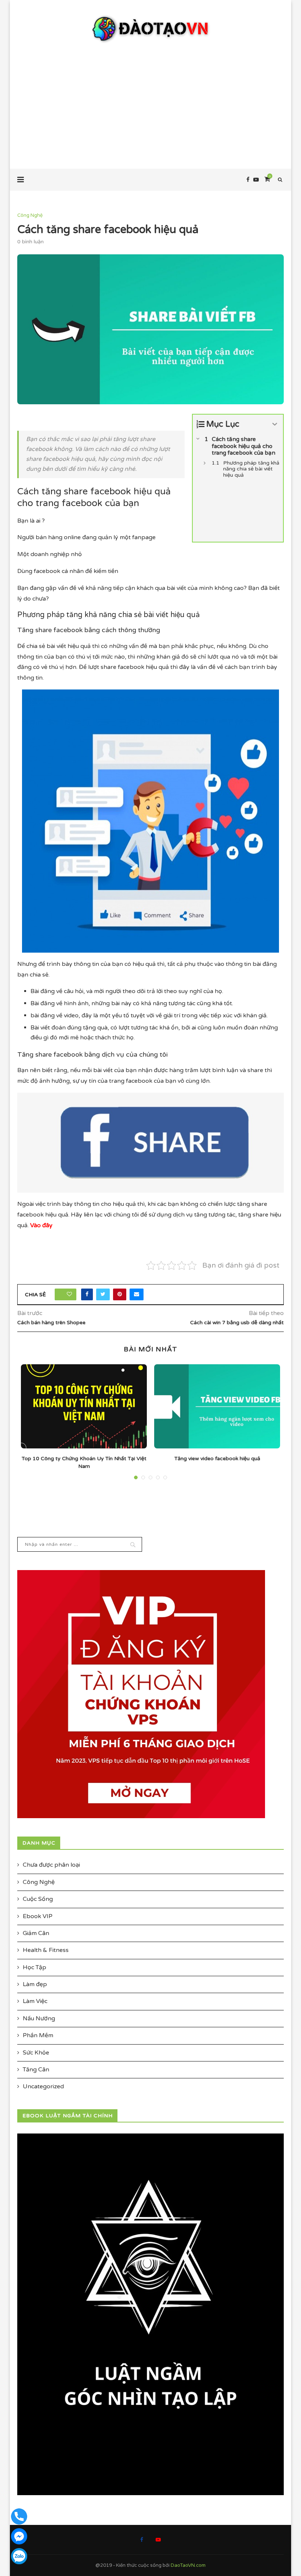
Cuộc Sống (38, 1899)
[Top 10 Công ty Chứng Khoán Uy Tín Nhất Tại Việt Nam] (84, 1406)
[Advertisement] (150, 99)
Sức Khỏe (36, 2053)
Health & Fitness (46, 1950)
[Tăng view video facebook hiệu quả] (217, 1406)
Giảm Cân (36, 1933)
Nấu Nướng (39, 2018)
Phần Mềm (38, 2035)
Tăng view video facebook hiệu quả (217, 1459)
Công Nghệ (30, 216)
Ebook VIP (38, 1916)
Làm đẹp (35, 1984)
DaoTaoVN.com (188, 2565)
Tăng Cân (36, 2070)
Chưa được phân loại (51, 1865)
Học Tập (35, 1967)
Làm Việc (35, 2001)
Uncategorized (43, 2086)
